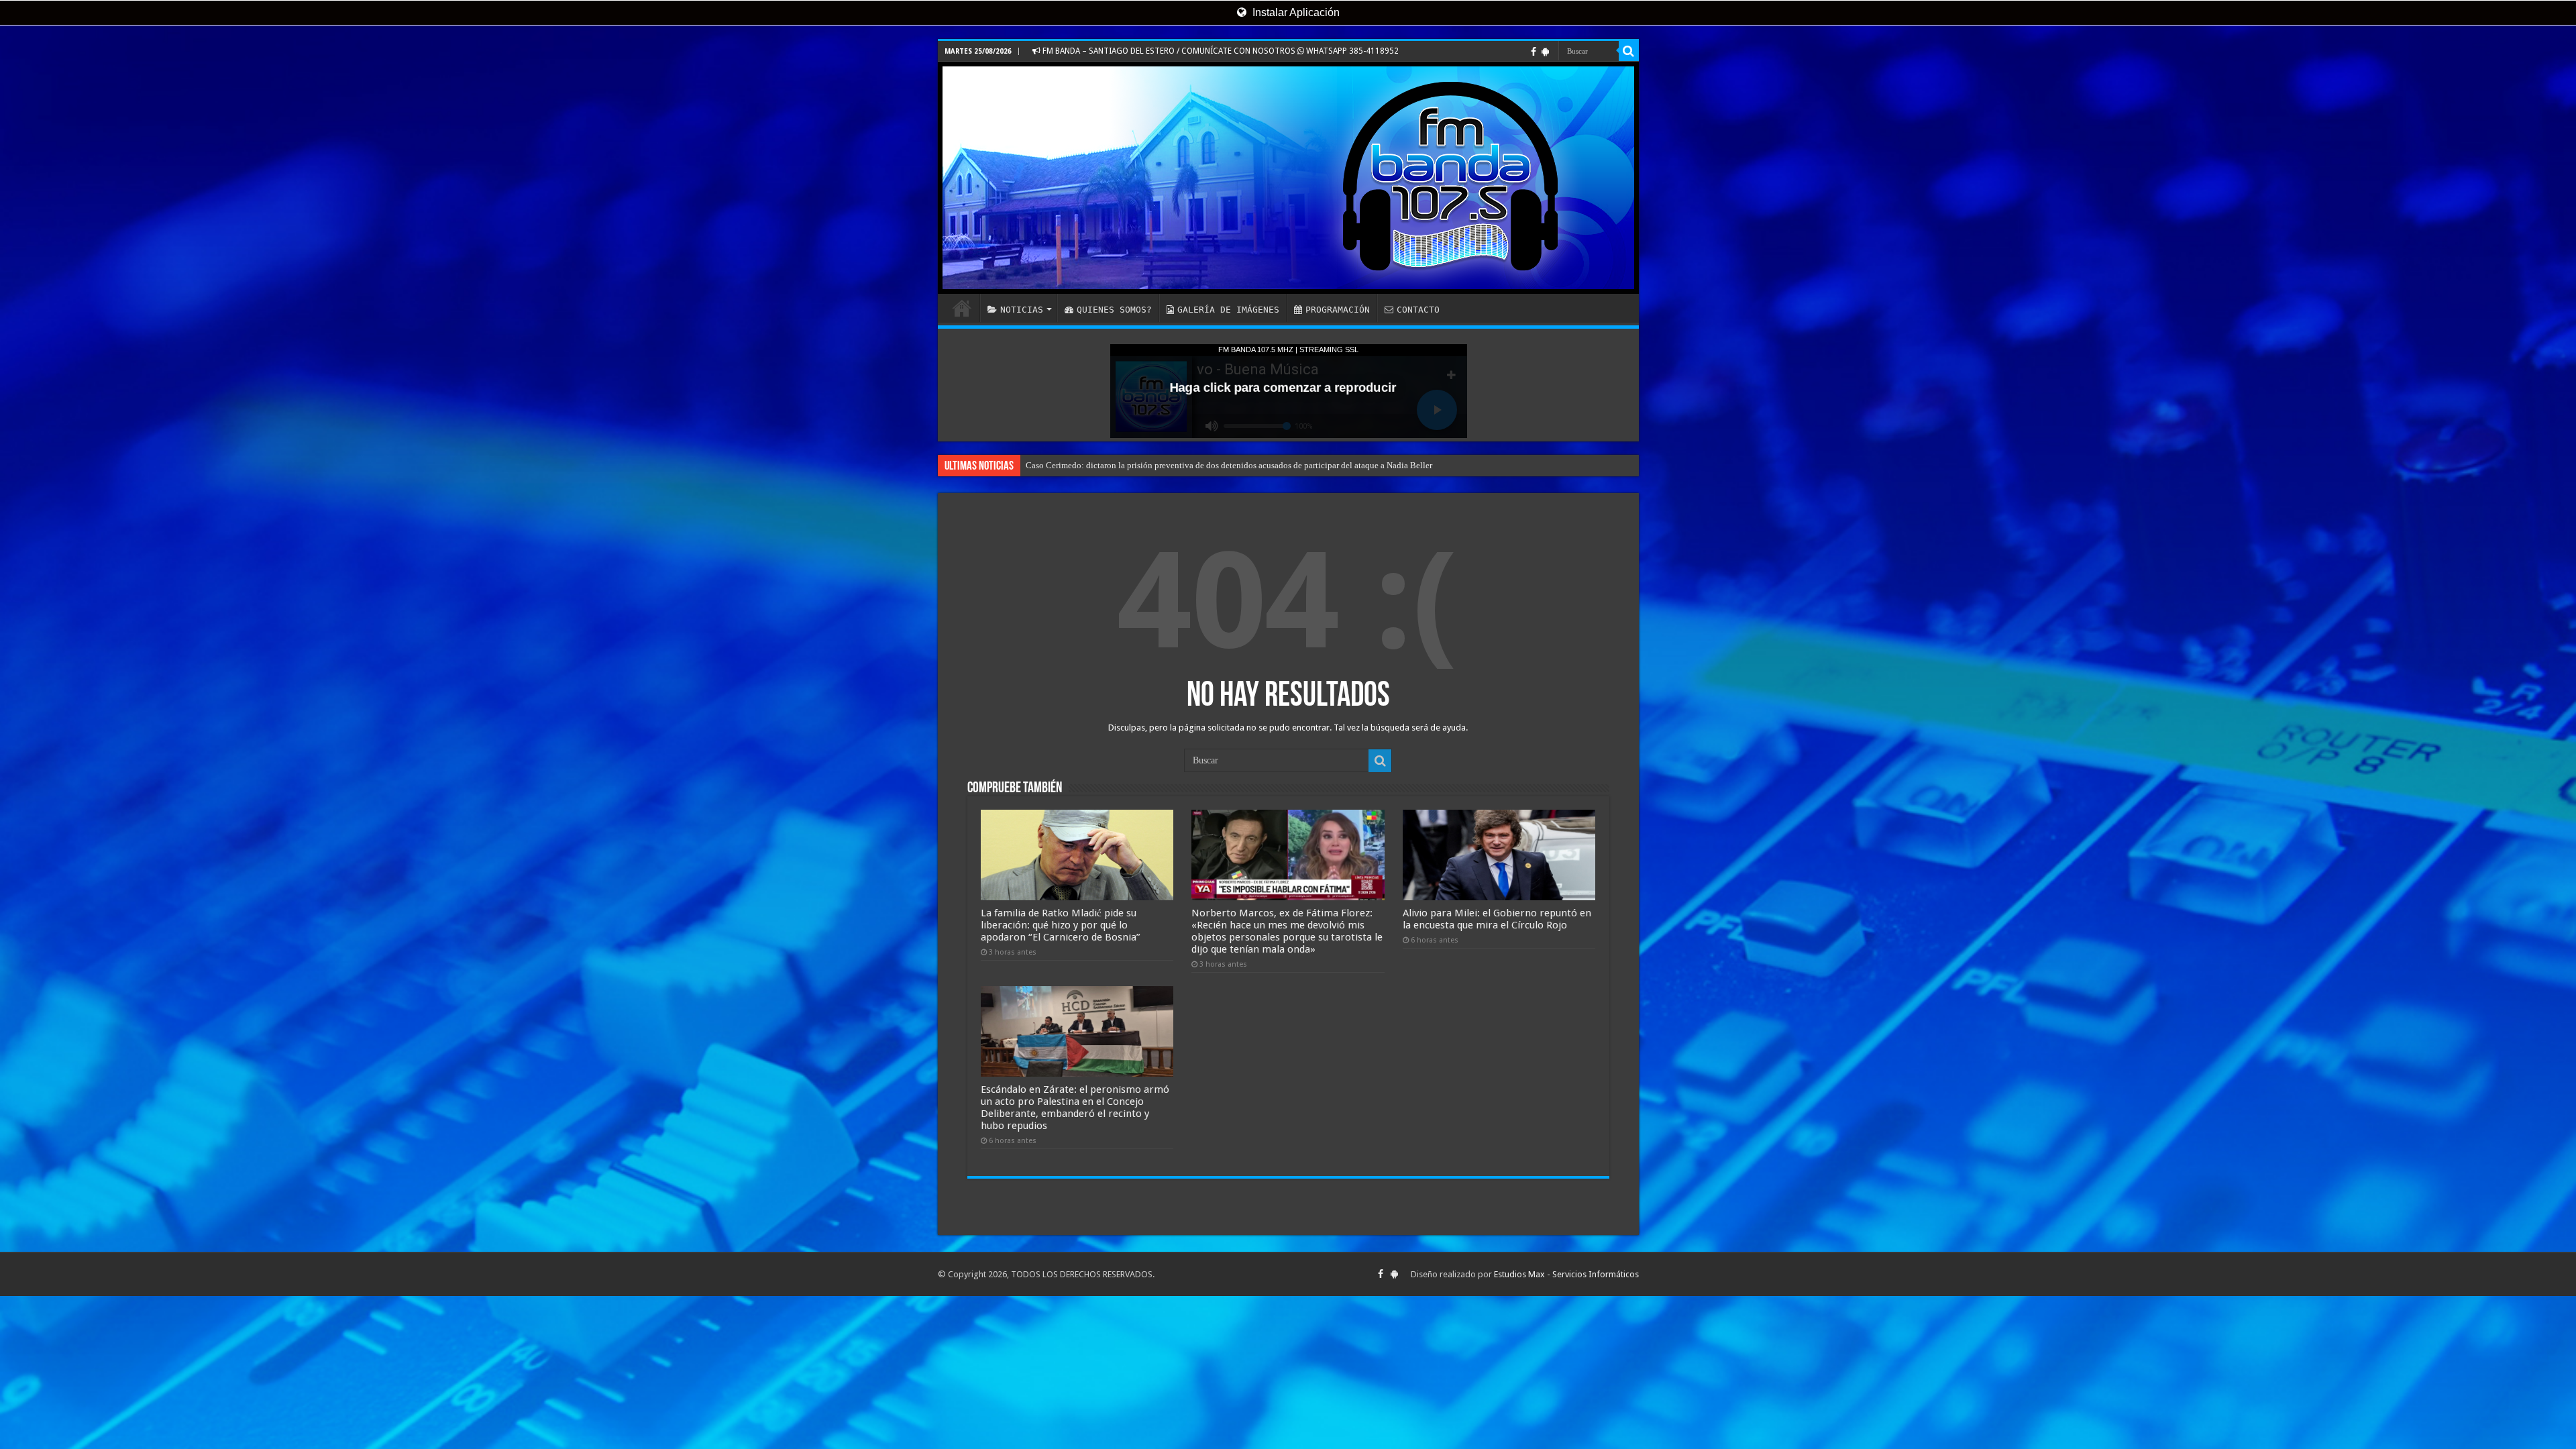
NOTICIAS (1022, 310)
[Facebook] (1534, 52)
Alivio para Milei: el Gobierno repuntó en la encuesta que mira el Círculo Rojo (1497, 919)
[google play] (1545, 52)
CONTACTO (1418, 310)
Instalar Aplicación (1295, 12)
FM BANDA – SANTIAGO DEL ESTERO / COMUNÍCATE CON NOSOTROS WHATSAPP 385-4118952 (1220, 51)
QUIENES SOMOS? (1114, 310)
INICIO (962, 308)
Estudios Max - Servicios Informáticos (1566, 1274)
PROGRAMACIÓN (1338, 310)
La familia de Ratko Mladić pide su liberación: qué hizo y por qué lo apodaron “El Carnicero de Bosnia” (1061, 925)
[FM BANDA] (1288, 178)
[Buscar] (1629, 51)
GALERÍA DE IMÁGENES (1228, 310)
